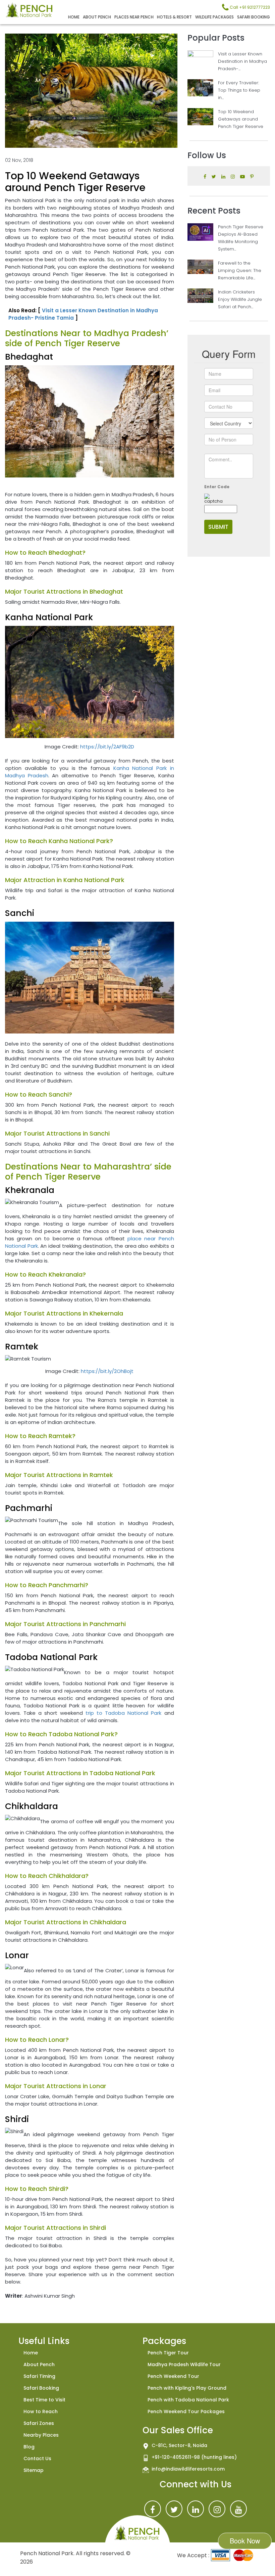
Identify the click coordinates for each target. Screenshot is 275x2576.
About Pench (97, 17)
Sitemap (34, 2470)
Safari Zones (39, 2423)
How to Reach (41, 2411)
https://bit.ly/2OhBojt (107, 1371)
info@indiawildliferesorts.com (188, 2469)
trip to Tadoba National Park (123, 1713)
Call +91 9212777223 (249, 7)
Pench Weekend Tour (173, 2376)
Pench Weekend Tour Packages (186, 2411)
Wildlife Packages (214, 17)
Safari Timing (39, 2376)
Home (74, 17)
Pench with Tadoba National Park (188, 2400)
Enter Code (217, 487)
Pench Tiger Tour (168, 2353)
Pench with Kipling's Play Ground (187, 2388)
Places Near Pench (134, 17)
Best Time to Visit (44, 2400)
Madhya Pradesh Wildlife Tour (184, 2364)
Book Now (245, 2541)
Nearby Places (41, 2435)
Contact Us (37, 2458)
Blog (29, 2447)
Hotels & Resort (174, 17)
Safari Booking (254, 17)
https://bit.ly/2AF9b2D (107, 747)
